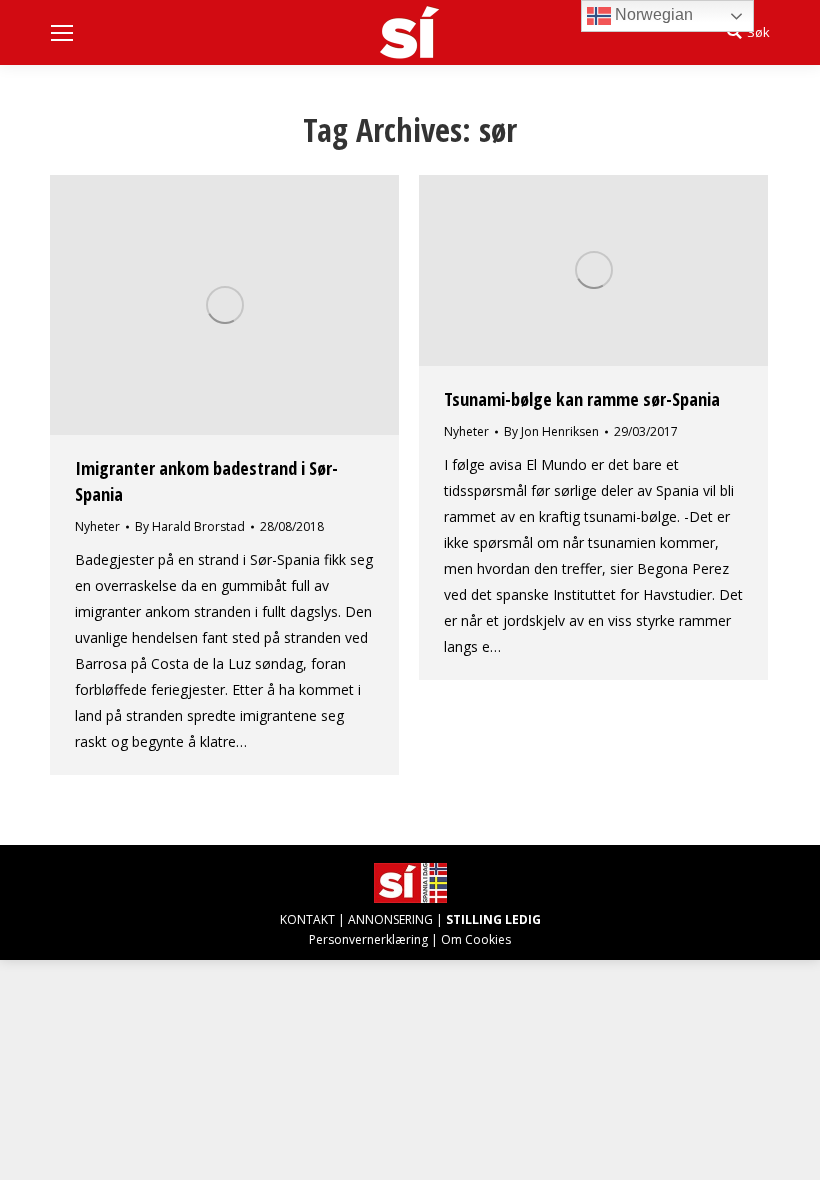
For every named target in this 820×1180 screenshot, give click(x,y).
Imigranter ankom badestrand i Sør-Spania (206, 481)
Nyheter (97, 526)
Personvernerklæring (368, 939)
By (190, 526)
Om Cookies (476, 939)
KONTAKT (307, 919)
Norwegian (652, 14)
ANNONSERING (390, 919)
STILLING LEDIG (493, 919)
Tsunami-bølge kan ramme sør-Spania (582, 399)
